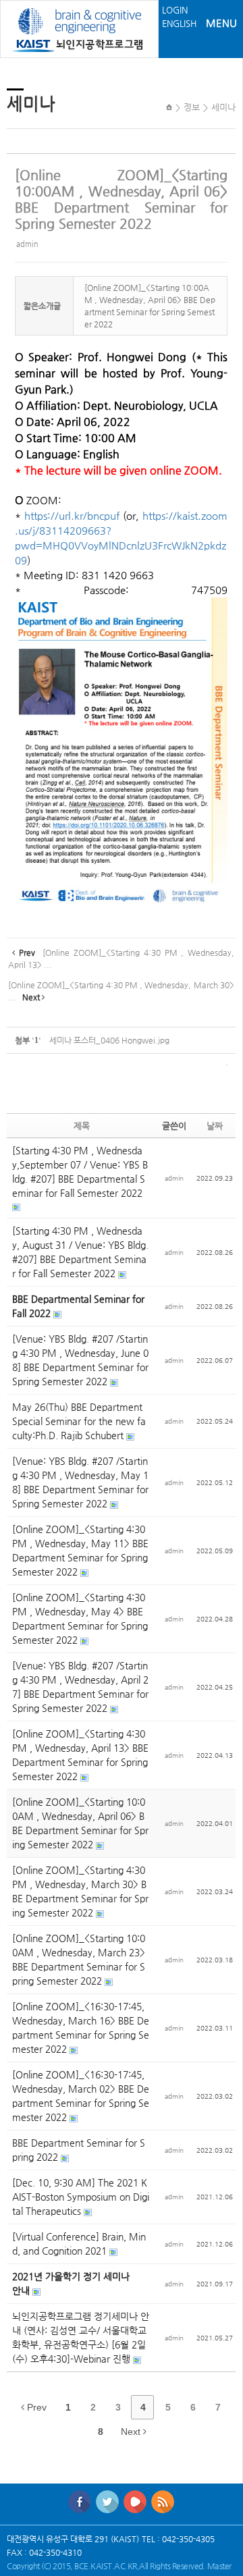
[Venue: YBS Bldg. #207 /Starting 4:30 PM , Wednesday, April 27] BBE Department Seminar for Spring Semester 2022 (80, 1687)
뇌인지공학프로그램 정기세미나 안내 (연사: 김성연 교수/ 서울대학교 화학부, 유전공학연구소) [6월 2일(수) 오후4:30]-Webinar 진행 (81, 2337)
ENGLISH (179, 23)
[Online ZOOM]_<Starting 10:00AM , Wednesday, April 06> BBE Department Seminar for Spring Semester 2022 (121, 199)
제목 (82, 1126)
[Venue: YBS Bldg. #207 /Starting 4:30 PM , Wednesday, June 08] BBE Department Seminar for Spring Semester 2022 (80, 1360)
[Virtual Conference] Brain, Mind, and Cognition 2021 (79, 2244)
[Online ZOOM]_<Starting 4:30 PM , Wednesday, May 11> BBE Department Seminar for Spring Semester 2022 (80, 1550)
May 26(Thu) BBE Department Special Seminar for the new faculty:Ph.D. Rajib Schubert (79, 1421)
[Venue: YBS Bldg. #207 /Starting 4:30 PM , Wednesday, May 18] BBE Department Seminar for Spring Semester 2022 (80, 1482)
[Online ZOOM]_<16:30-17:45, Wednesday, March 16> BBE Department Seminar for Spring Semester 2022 (81, 2028)
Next (132, 2432)
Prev (35, 2407)
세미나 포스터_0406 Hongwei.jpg (109, 1040)
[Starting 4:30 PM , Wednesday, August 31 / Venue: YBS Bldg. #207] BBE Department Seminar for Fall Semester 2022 (80, 1252)
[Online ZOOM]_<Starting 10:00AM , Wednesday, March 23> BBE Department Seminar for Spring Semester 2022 (79, 1959)
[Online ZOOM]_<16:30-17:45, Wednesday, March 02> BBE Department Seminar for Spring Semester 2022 (81, 2096)
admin (27, 244)
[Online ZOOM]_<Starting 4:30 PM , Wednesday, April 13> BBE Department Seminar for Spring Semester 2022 (80, 1755)
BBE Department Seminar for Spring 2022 (79, 2150)
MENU (221, 23)
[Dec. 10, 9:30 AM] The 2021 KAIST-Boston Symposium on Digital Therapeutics (81, 2197)
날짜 (215, 1126)
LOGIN (175, 10)
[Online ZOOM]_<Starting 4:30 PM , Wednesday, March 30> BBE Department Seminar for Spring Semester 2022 (80, 1891)
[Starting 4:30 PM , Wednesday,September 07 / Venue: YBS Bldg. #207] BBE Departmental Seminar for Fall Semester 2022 (80, 1172)
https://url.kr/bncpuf (72, 516)
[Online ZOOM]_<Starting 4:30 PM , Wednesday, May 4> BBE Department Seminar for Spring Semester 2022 (80, 1618)
